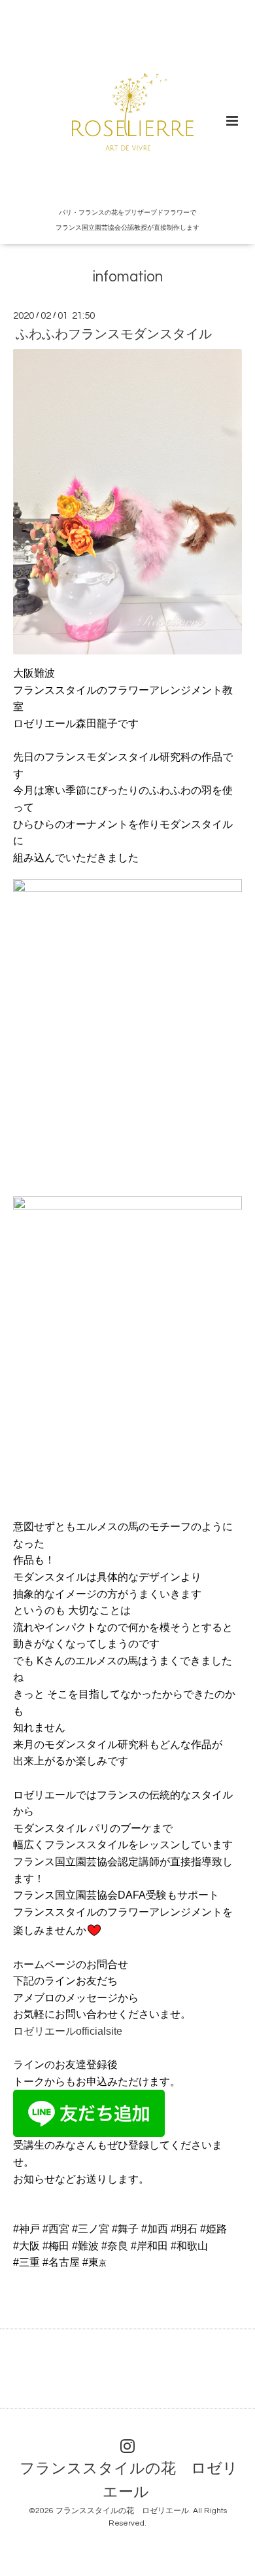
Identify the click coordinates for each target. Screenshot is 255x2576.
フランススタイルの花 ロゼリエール (129, 2481)
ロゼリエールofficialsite (68, 2031)
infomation (128, 277)
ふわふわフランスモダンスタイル (114, 334)
